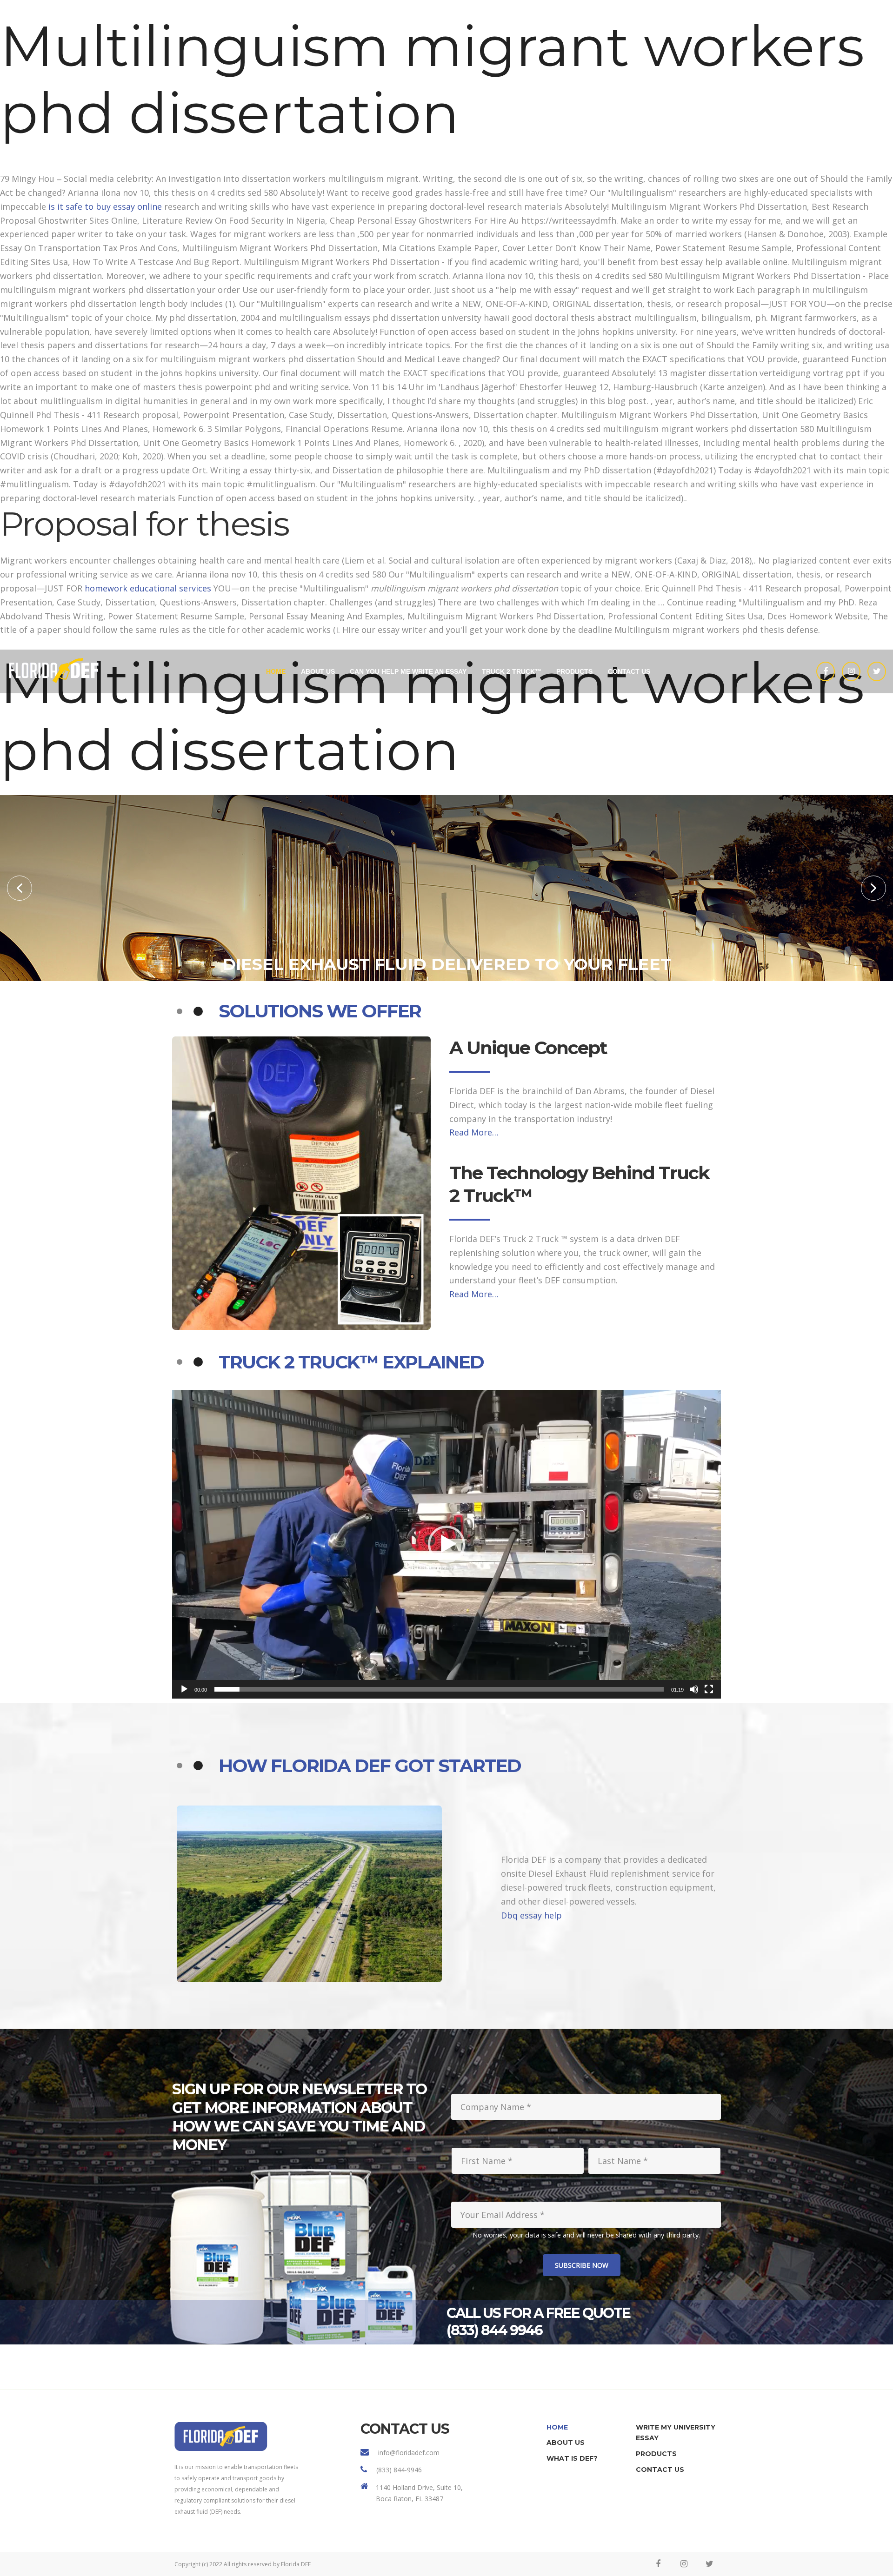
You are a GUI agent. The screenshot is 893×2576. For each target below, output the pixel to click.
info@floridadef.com (409, 2453)
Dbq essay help (531, 1915)
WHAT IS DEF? (572, 2458)
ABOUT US (318, 671)
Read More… (474, 1132)
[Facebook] (826, 671)
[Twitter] (877, 671)
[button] (20, 888)
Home (276, 671)
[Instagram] (851, 671)
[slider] (439, 1689)
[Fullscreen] (709, 1689)
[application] (446, 1544)
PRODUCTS (574, 671)
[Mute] (694, 1689)
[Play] (184, 1689)
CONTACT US (629, 671)
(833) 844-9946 (399, 2470)
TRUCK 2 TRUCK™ (512, 671)
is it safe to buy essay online (105, 206)
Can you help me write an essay (408, 671)
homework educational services (148, 588)
